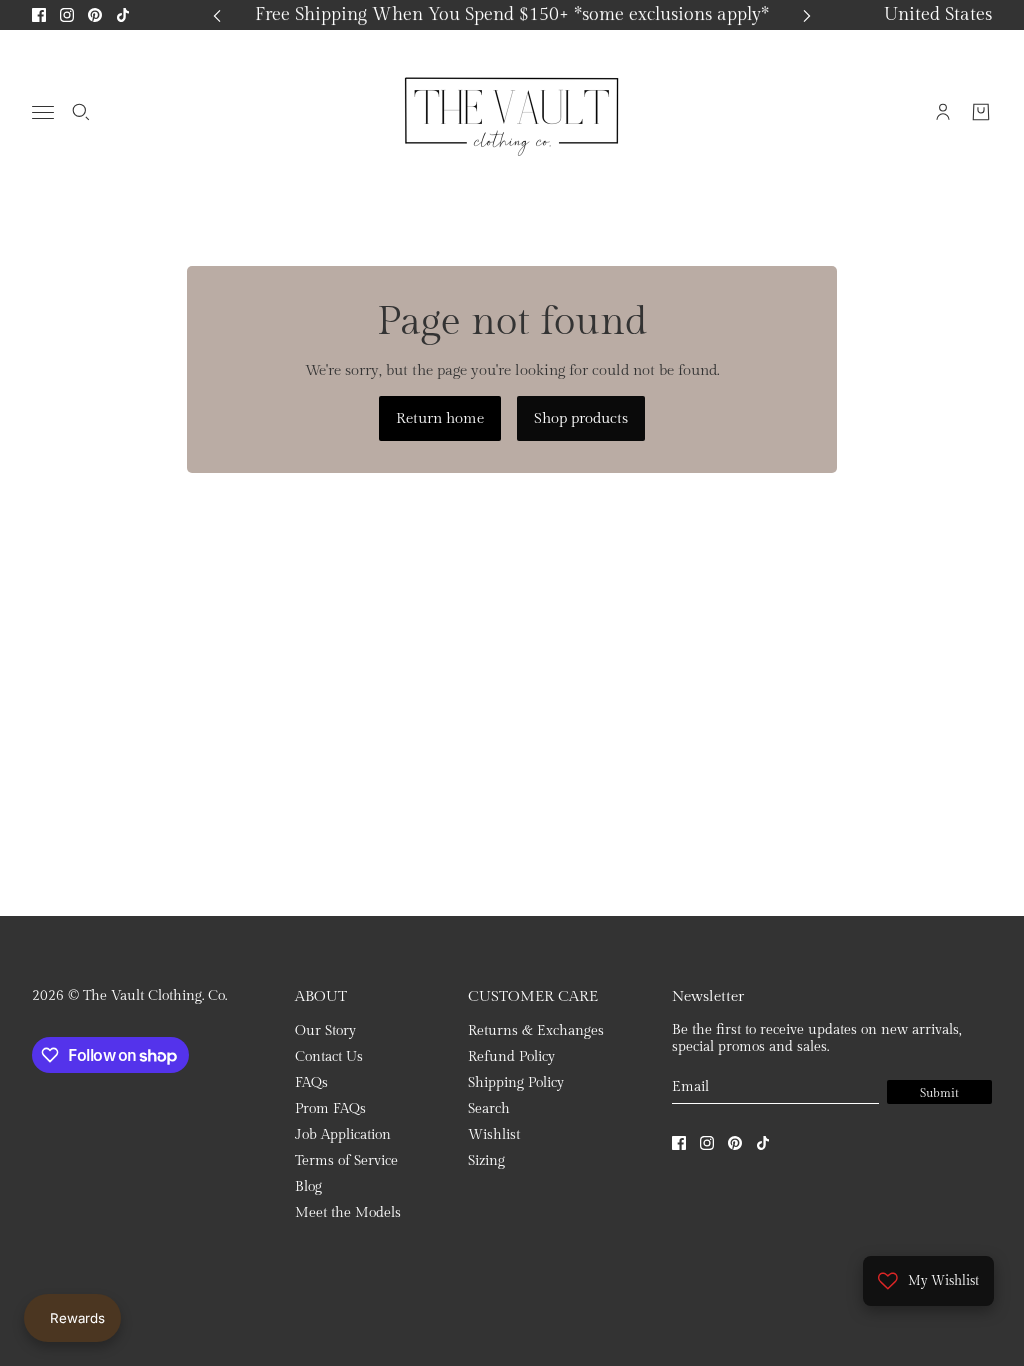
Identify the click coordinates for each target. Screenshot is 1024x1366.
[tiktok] (123, 15)
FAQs (311, 1083)
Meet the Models (348, 1213)
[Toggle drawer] (43, 112)
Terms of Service (346, 1161)
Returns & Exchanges (536, 1031)
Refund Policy (511, 1057)
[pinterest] (95, 15)
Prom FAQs (330, 1109)
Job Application (343, 1135)
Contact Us (329, 1057)
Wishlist (494, 1135)
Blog (308, 1187)
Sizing (486, 1161)
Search (489, 1109)
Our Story (325, 1031)
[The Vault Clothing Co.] (512, 112)
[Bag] (981, 112)
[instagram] (67, 15)
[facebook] (39, 15)
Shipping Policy (516, 1083)
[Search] (81, 112)
